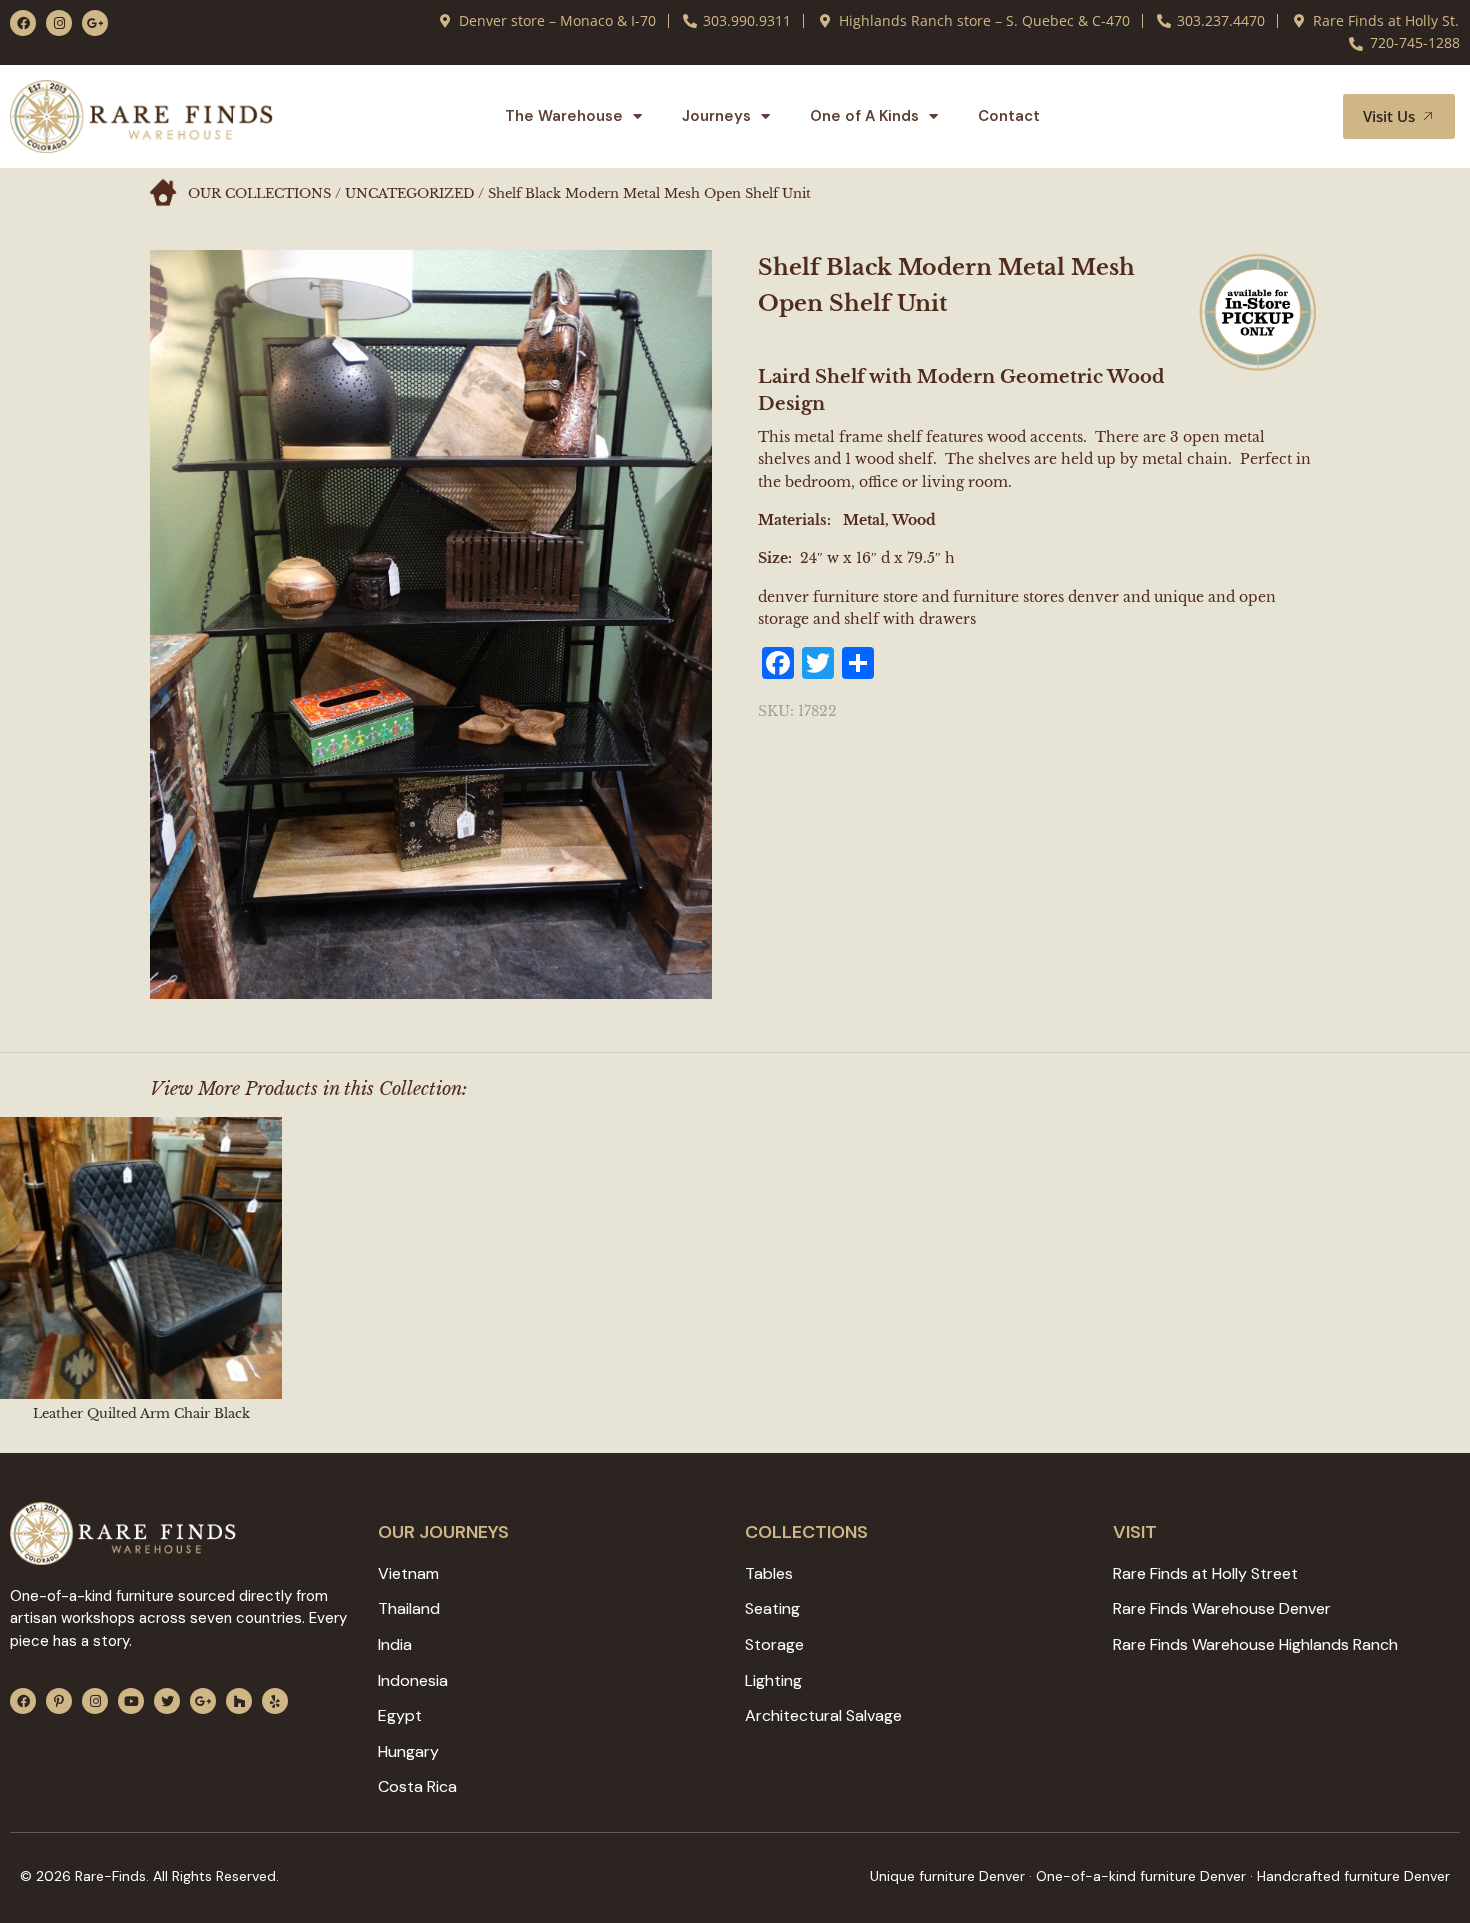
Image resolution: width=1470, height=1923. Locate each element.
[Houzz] (239, 1701)
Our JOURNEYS (443, 1532)
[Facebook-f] (23, 23)
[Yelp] (275, 1701)
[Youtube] (131, 1701)
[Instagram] (59, 23)
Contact (1009, 116)
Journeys (716, 116)
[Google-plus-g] (95, 23)
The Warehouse (564, 116)
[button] (1304, 116)
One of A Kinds (864, 116)
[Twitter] (167, 1701)
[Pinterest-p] (59, 1701)
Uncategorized (409, 193)
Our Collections (259, 193)
